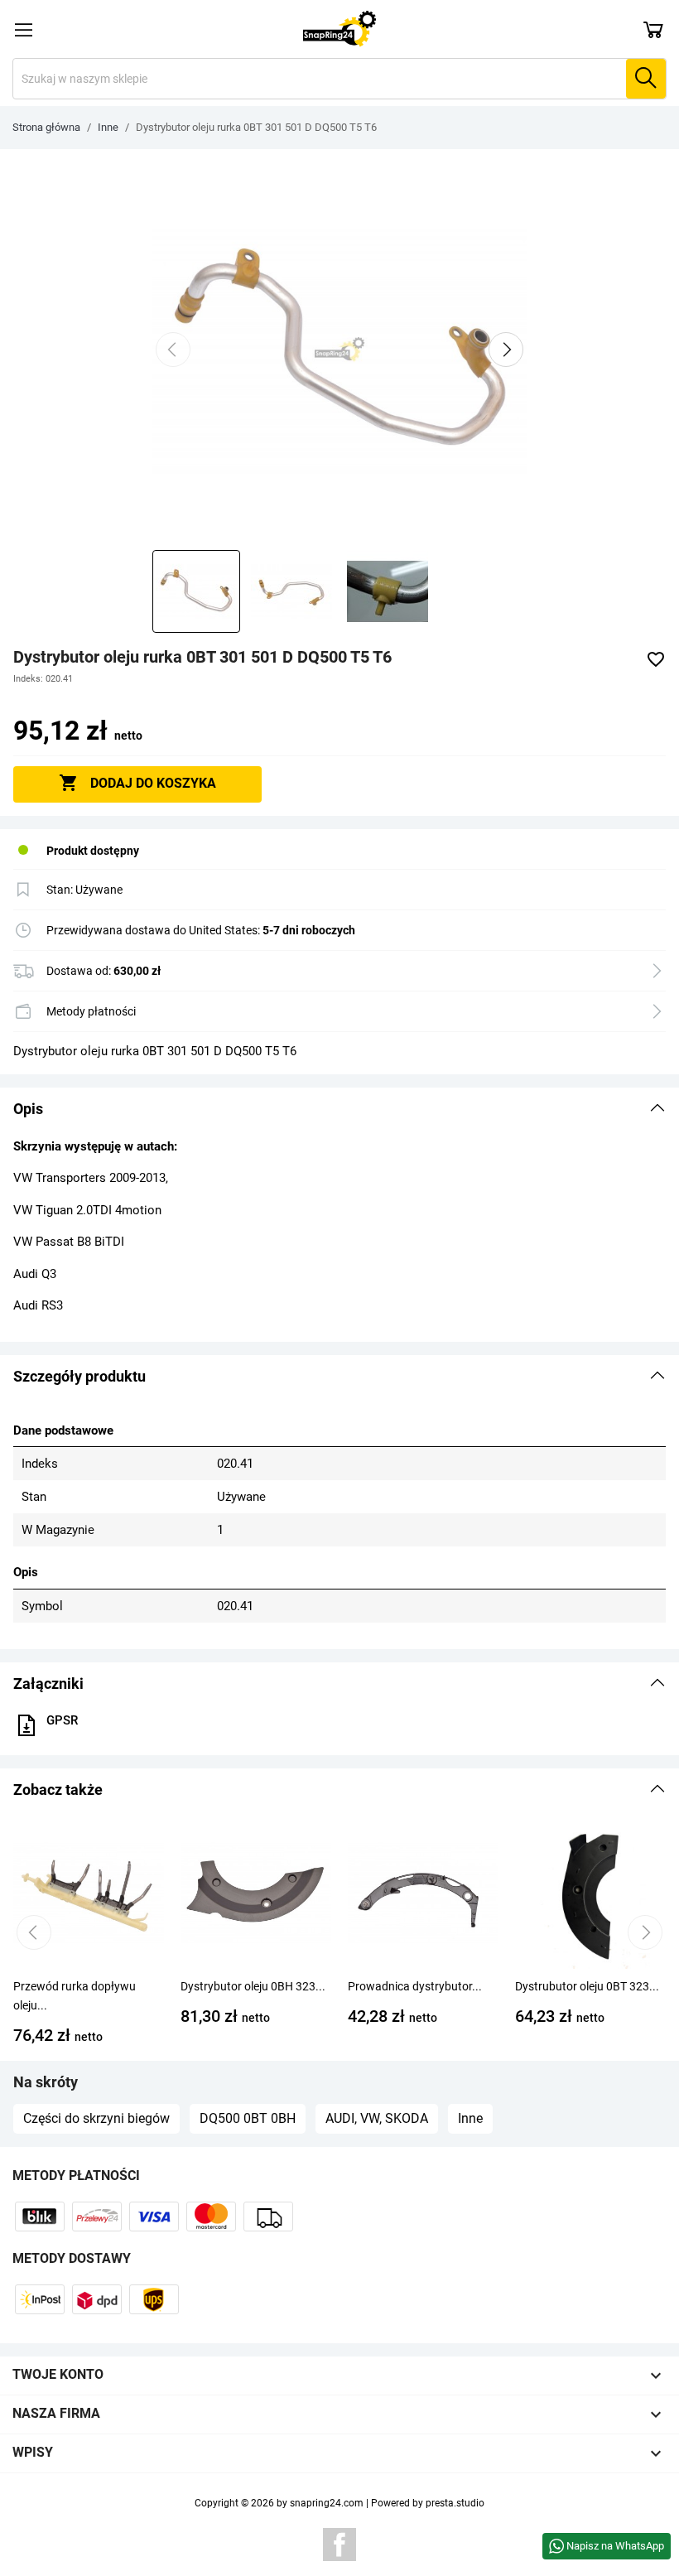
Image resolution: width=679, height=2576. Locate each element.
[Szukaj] (646, 79)
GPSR (62, 1720)
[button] (339, 1109)
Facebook (339, 2545)
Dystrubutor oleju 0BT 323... (587, 1986)
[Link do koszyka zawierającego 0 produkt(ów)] (653, 29)
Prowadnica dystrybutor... (415, 1986)
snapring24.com (327, 2503)
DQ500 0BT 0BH (248, 2118)
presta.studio (455, 2503)
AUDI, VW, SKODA (377, 2118)
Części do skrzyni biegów (96, 2118)
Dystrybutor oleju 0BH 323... (253, 1986)
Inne (470, 2118)
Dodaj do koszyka (137, 783)
